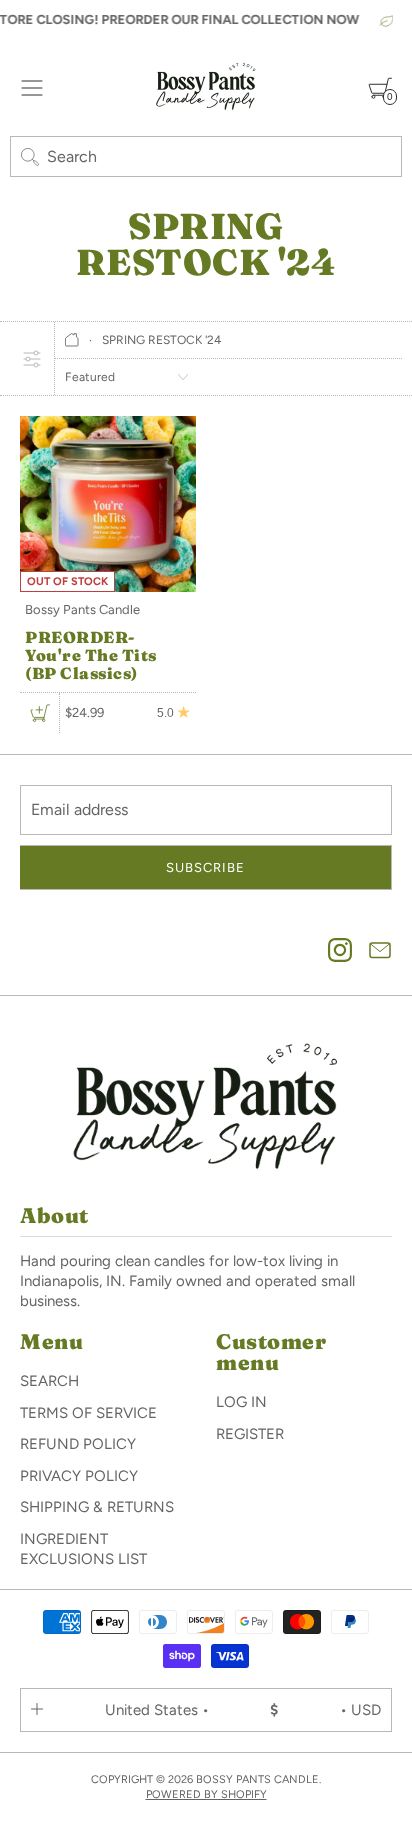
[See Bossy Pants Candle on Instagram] (340, 952)
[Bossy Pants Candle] (206, 88)
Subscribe (205, 867)
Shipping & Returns (97, 1507)
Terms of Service (88, 1413)
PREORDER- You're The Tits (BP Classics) (91, 655)
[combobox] (206, 156)
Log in (241, 1402)
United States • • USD (243, 1710)
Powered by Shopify (206, 1794)
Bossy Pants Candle (82, 609)
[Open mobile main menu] (32, 88)
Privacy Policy (79, 1476)
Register (250, 1434)
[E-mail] (380, 952)
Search (49, 1381)
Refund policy (78, 1444)
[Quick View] (40, 714)
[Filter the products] (32, 358)
